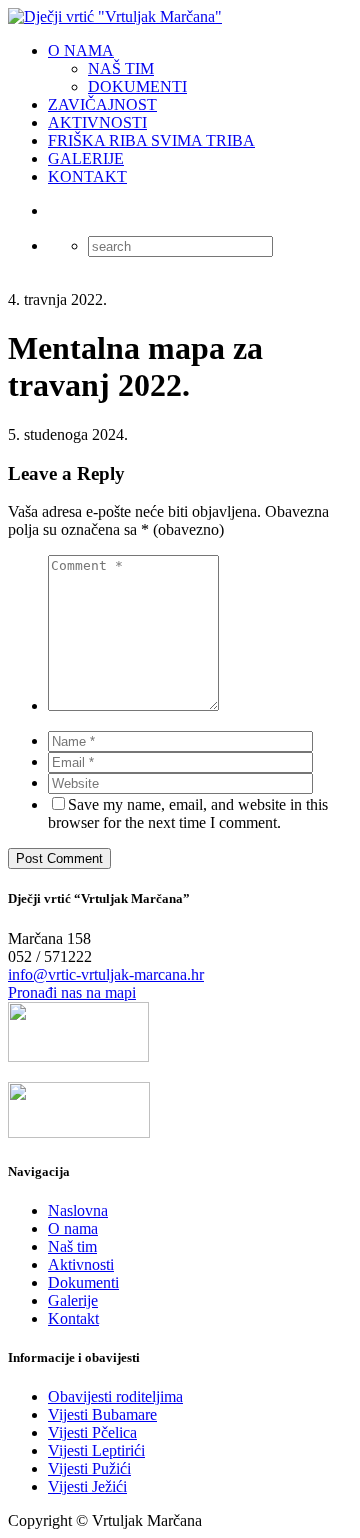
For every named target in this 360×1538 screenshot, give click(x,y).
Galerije (73, 1300)
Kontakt (73, 1318)
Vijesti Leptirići (96, 1450)
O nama (73, 1228)
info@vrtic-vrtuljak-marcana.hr (106, 974)
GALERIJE (86, 158)
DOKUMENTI (137, 86)
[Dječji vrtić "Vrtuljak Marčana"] (115, 16)
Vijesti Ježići (87, 1486)
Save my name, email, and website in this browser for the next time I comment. (188, 813)
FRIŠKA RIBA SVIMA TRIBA (151, 140)
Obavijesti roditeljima (115, 1396)
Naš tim (72, 1246)
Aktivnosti (81, 1264)
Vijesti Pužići (89, 1468)
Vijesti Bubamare (102, 1414)
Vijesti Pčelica (92, 1432)
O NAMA (81, 50)
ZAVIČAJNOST (102, 104)
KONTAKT (87, 176)
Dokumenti (83, 1282)
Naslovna (78, 1210)
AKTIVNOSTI (97, 122)
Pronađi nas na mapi (72, 992)
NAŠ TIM (121, 68)
